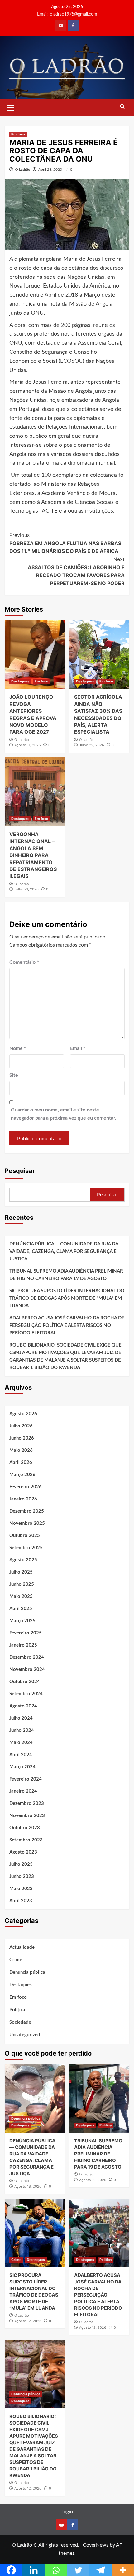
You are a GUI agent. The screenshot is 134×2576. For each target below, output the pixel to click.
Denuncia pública (27, 1972)
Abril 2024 (21, 1755)
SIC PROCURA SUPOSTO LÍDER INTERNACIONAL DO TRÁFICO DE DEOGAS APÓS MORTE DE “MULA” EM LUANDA (67, 1298)
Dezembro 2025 (27, 1511)
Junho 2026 (22, 1438)
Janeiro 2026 (23, 1499)
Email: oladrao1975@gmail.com (67, 14)
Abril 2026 (21, 1463)
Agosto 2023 (23, 1852)
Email (78, 1048)
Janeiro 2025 (23, 1645)
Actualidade (22, 1947)
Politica (17, 2010)
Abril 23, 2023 (50, 170)
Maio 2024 (21, 1743)
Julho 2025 (21, 1572)
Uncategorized (25, 2035)
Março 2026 (22, 1475)
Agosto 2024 (23, 1706)
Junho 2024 (22, 1730)
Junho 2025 (22, 1584)
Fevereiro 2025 (26, 1633)
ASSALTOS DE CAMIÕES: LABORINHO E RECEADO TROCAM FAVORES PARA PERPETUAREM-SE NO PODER (76, 571)
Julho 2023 (21, 1864)
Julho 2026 (21, 1426)
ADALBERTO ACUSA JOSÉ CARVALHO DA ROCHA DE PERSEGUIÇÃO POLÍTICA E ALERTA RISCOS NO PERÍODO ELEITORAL (67, 1325)
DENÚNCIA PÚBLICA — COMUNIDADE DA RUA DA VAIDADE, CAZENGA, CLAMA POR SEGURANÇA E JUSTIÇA (64, 1251)
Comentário (24, 962)
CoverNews (96, 2545)
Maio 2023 (21, 1889)
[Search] (122, 107)
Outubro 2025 (25, 1536)
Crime (16, 1960)
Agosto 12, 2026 (93, 2180)
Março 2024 (22, 1767)
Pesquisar (20, 1171)
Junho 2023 (22, 1877)
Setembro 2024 (26, 1694)
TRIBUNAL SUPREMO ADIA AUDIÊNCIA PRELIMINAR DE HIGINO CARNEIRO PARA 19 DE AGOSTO (66, 1275)
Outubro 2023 (25, 1828)
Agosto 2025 (23, 1560)
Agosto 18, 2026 (28, 2186)
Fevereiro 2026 (26, 1487)
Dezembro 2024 (27, 1657)
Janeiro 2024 (23, 1791)
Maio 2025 (21, 1596)
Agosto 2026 (23, 1414)
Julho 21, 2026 (26, 889)
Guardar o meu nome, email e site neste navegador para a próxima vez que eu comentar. (64, 1114)
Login (67, 2512)
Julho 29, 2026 (92, 745)
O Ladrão (23, 170)
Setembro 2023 (26, 1840)
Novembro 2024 (27, 1670)
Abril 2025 (21, 1609)
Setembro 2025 (26, 1548)
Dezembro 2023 (27, 1803)
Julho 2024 (21, 1718)
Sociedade (20, 2022)
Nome (18, 1048)
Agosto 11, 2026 (28, 745)
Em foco (18, 134)
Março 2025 (22, 1621)
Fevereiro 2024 (26, 1779)
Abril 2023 (21, 1901)
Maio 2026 (21, 1450)
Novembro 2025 (27, 1523)
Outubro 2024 (25, 1682)
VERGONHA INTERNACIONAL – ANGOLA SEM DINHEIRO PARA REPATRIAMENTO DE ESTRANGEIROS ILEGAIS (33, 855)
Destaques (20, 681)
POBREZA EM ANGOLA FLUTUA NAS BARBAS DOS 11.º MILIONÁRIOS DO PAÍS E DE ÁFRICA (65, 543)
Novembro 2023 (27, 1816)
